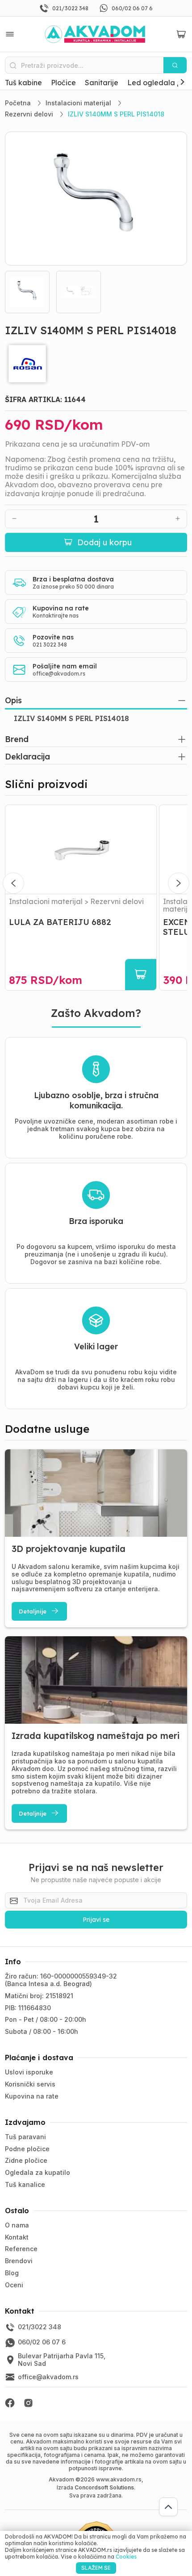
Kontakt (17, 2237)
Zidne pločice (26, 2160)
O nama (17, 2225)
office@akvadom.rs (59, 674)
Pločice (63, 83)
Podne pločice (27, 2149)
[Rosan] (96, 364)
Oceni (14, 2285)
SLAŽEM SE (96, 2568)
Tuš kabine (23, 83)
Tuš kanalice (25, 2184)
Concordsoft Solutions (104, 2487)
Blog (12, 2273)
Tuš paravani (25, 2137)
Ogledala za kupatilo (38, 2172)
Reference (21, 2249)
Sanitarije (102, 83)
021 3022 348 (50, 645)
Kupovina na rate (32, 2096)
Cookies (126, 2557)
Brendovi (19, 2261)
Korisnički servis (30, 2084)
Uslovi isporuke (29, 2072)
